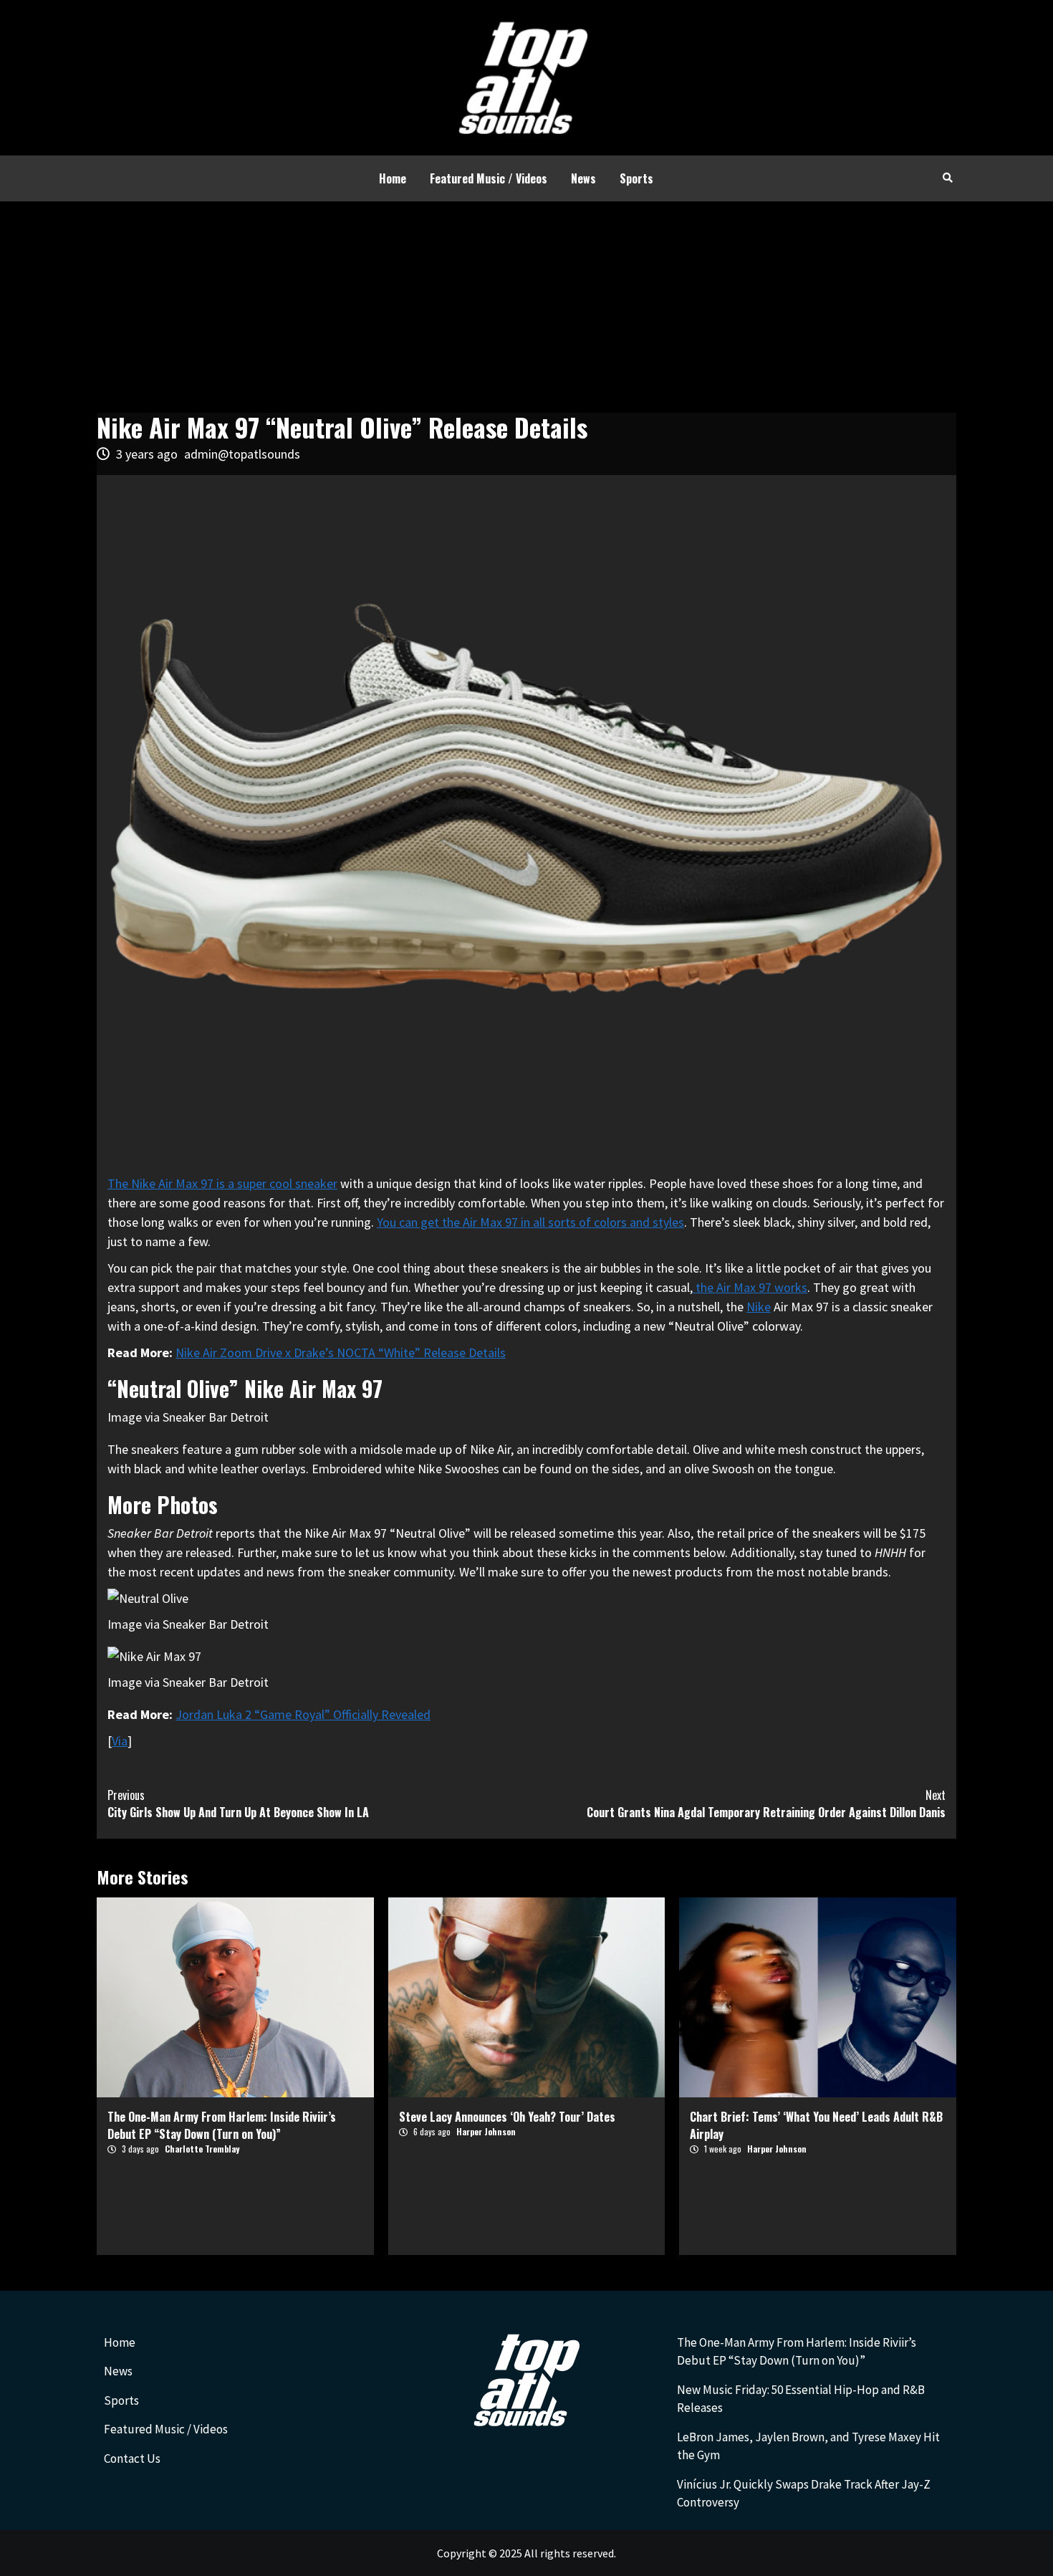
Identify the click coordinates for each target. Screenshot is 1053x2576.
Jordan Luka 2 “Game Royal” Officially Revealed (303, 1714)
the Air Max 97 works (750, 1287)
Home (393, 178)
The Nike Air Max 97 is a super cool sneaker (222, 1183)
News (583, 178)
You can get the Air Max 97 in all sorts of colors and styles (530, 1222)
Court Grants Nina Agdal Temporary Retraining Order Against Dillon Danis (766, 1804)
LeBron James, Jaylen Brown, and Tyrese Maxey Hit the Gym (808, 2446)
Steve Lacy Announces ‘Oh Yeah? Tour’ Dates (507, 2117)
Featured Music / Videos (489, 178)
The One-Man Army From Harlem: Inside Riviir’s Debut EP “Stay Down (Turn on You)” (222, 2125)
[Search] (947, 177)
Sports (636, 178)
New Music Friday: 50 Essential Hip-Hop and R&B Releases (801, 2399)
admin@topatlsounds (242, 454)
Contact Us (132, 2458)
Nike (759, 1307)
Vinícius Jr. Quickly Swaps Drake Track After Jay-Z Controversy (804, 2494)
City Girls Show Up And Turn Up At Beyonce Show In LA (238, 1804)
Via (120, 1741)
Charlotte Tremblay (202, 2149)
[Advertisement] (526, 309)
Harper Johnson (486, 2131)
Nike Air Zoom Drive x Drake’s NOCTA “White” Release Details (341, 1352)
